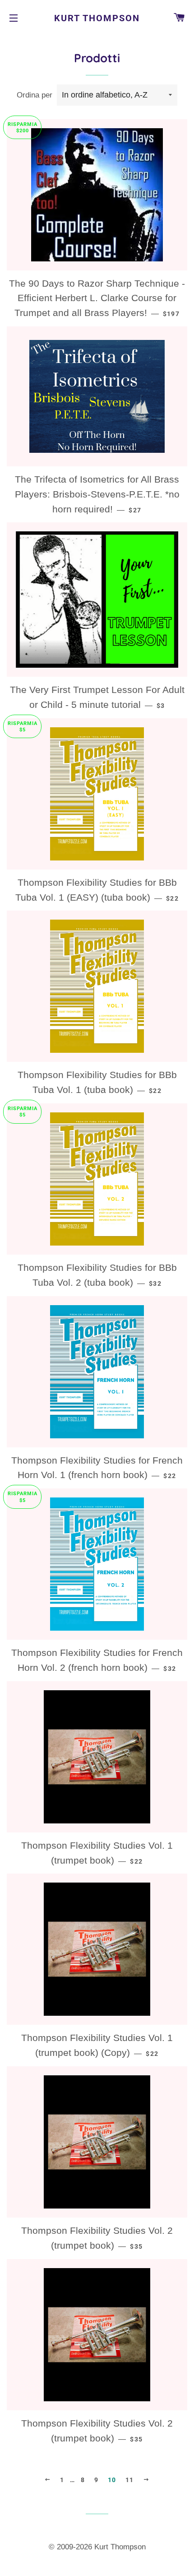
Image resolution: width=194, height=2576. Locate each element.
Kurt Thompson (97, 18)
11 (130, 2480)
